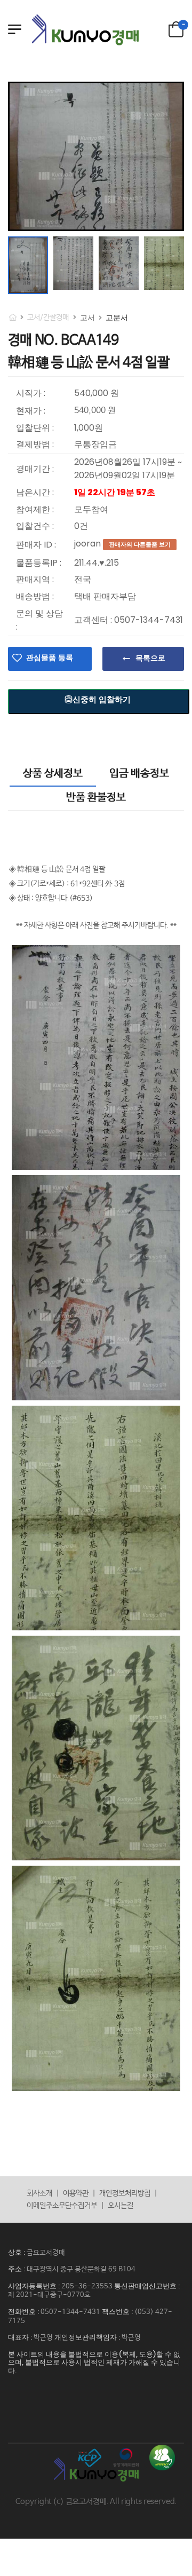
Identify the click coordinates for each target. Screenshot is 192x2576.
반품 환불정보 (96, 798)
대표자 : (21, 2337)
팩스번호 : (118, 2312)
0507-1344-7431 (70, 2312)
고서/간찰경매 (48, 318)
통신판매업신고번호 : (147, 2286)
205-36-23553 (87, 2286)
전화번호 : (24, 2312)
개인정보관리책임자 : (88, 2337)
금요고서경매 (46, 2253)
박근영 (43, 2338)
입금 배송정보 (139, 774)
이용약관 (76, 2193)
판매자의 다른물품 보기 (140, 544)
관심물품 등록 (50, 657)
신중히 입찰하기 (102, 699)
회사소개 (39, 2193)
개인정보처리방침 (125, 2193)
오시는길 (121, 2206)
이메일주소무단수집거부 (62, 2206)
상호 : (17, 2252)
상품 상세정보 (53, 774)
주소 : (17, 2269)
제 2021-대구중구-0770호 (49, 2295)
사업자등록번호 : (35, 2286)
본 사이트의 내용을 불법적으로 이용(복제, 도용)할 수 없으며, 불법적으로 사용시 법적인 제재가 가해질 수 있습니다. (94, 2363)
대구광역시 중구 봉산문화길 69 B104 (81, 2269)
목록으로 (150, 658)
